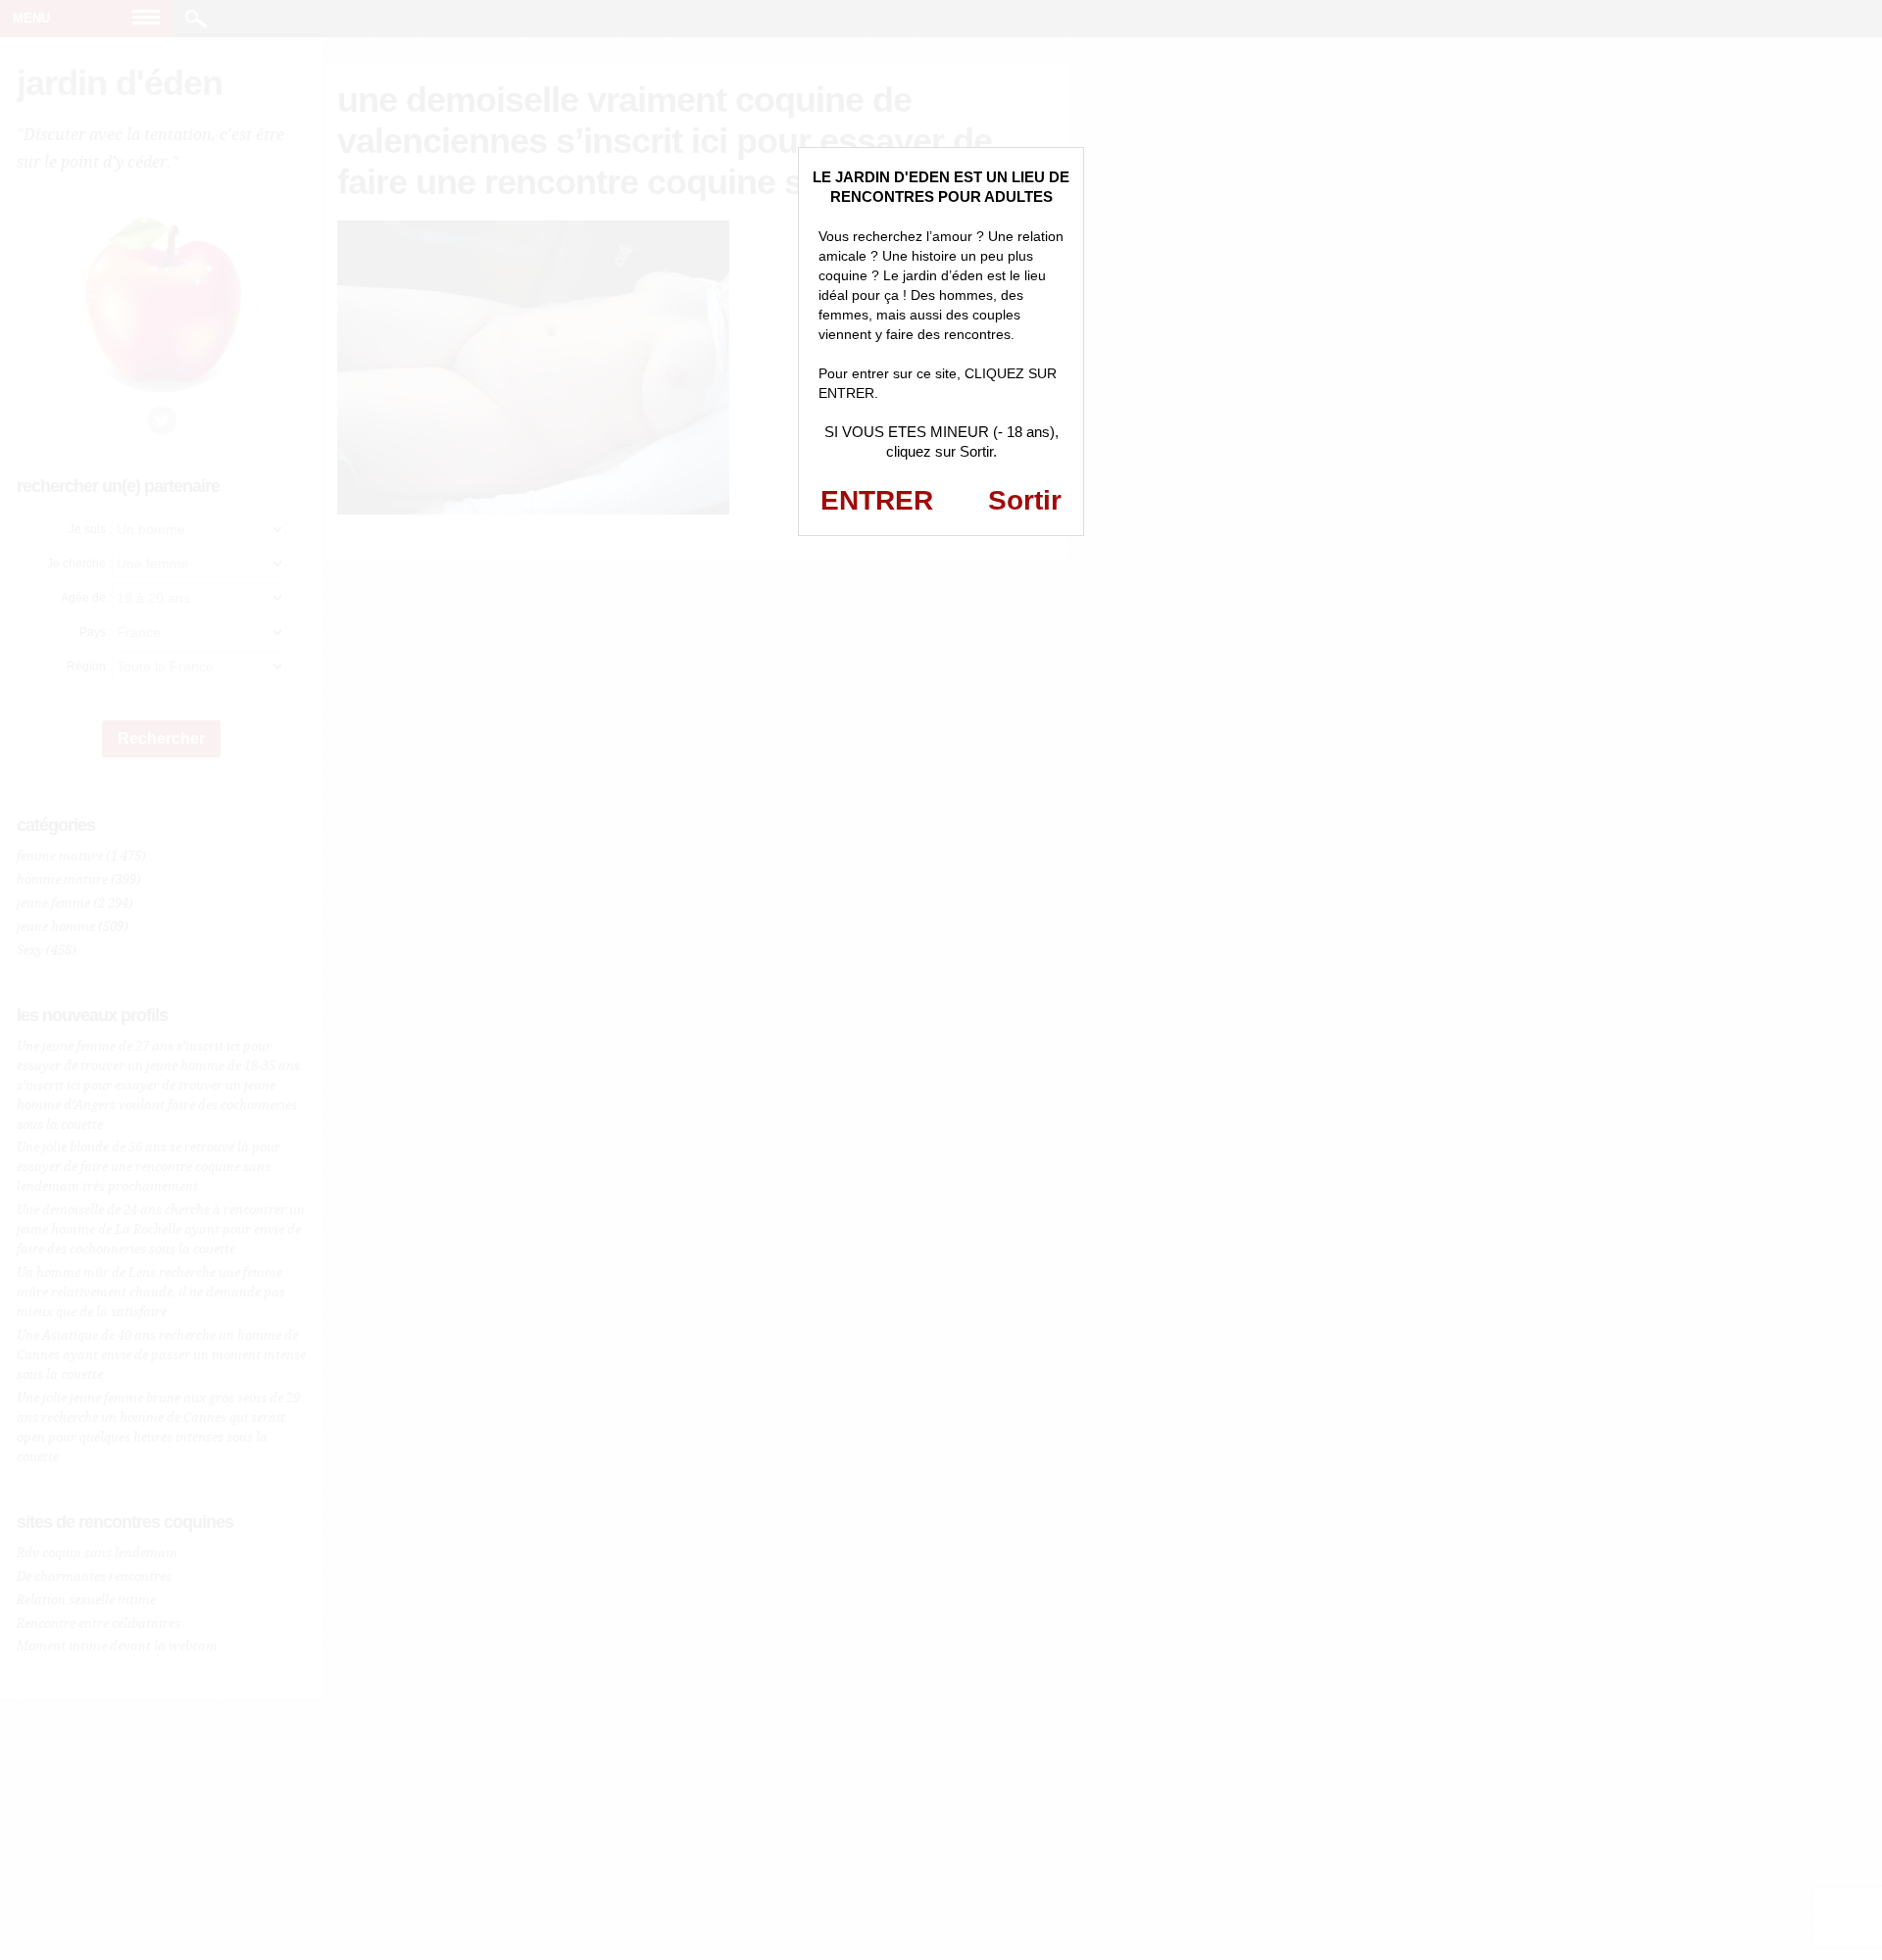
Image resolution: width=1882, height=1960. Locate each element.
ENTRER (877, 500)
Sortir (1025, 500)
